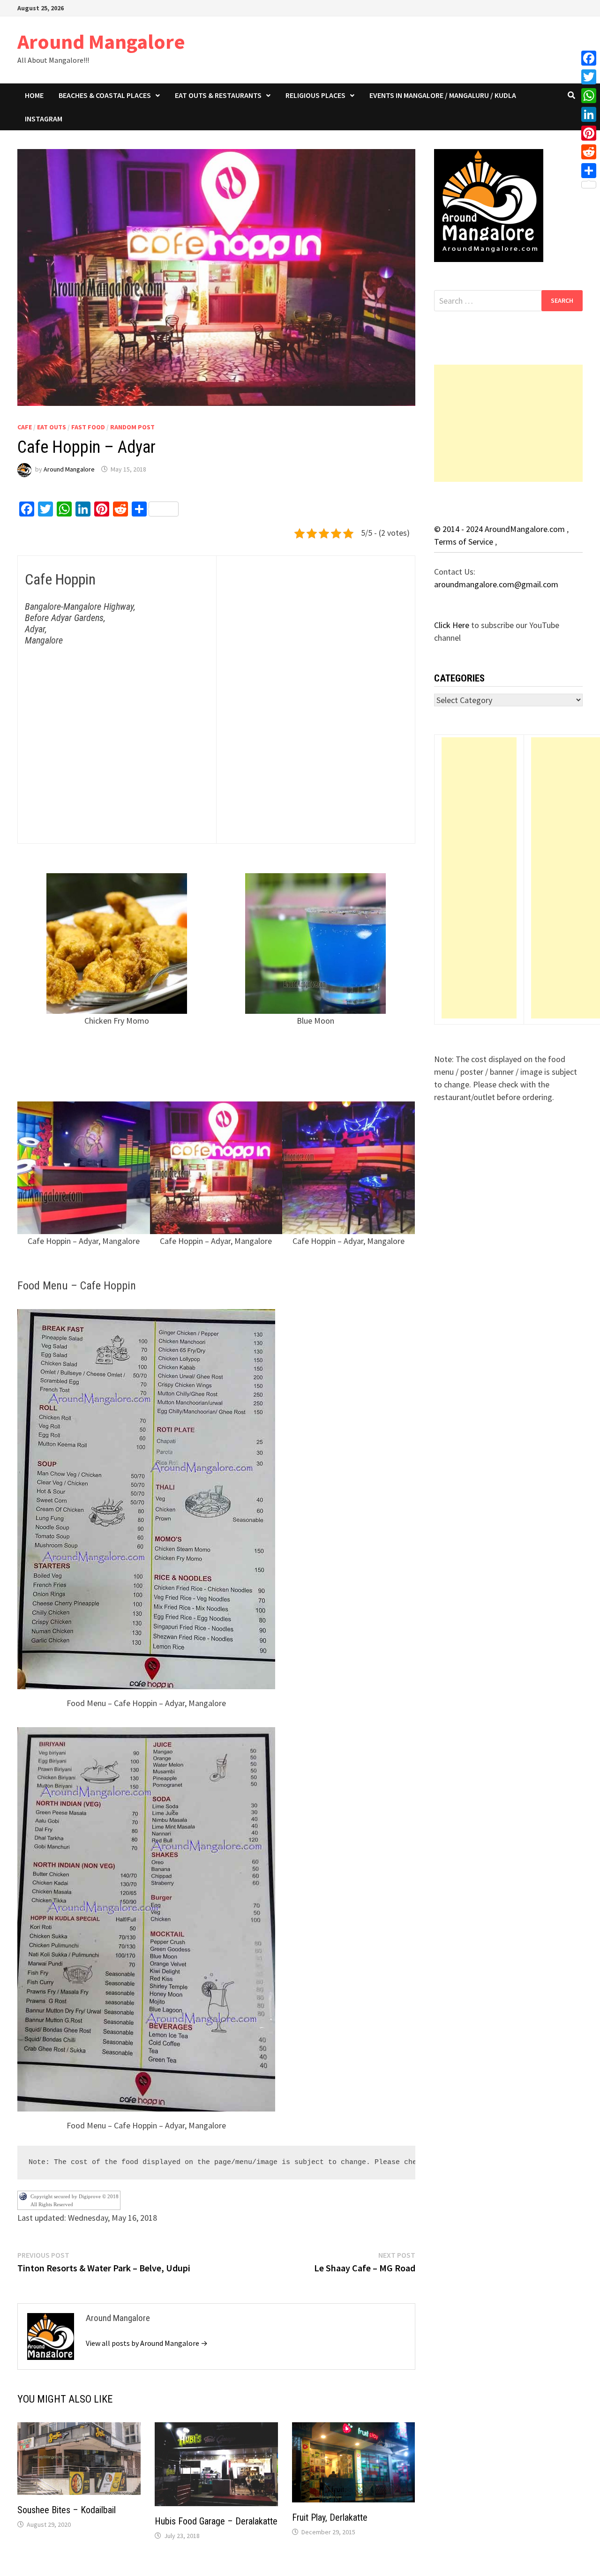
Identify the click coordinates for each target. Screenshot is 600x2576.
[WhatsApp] (589, 96)
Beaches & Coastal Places (105, 95)
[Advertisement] (509, 423)
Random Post (132, 427)
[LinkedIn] (589, 114)
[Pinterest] (589, 133)
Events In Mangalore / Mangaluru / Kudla (443, 95)
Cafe (25, 427)
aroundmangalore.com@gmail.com (496, 584)
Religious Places (315, 95)
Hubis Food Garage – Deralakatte (216, 2521)
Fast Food (88, 427)
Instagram (44, 119)
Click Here (453, 625)
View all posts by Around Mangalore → (147, 2343)
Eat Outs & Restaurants (218, 95)
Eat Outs (52, 427)
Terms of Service (465, 542)
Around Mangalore (101, 41)
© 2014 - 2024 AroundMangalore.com (500, 529)
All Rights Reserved (52, 2204)
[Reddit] (589, 152)
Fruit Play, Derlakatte (330, 2517)
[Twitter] (589, 77)
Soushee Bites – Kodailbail (67, 2510)
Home (34, 95)
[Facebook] (589, 58)
